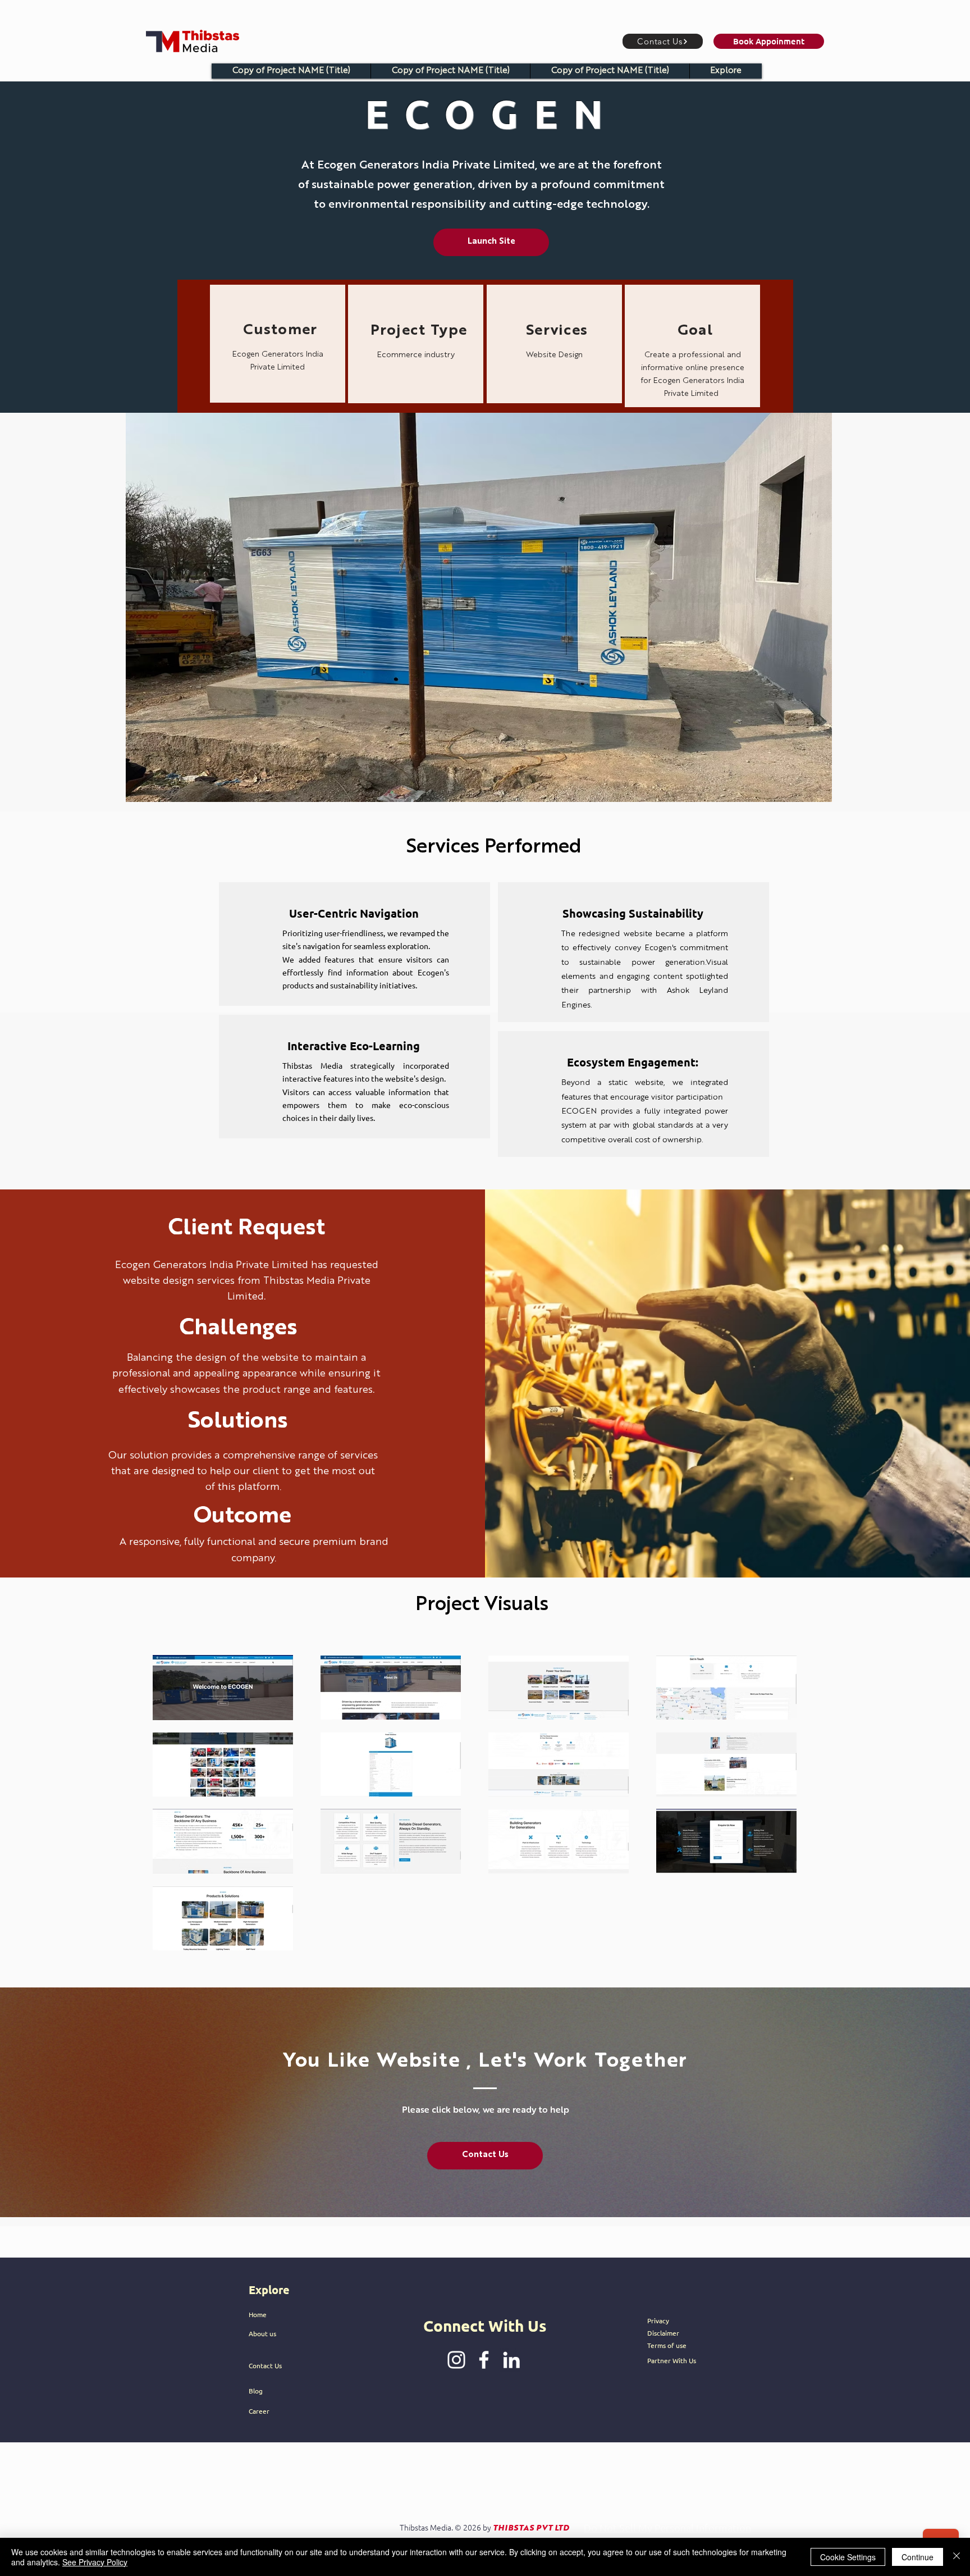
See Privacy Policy (95, 2562)
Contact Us (265, 2365)
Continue (918, 2557)
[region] (278, 344)
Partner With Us (672, 2360)
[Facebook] (484, 2360)
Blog (256, 2391)
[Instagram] (456, 2360)
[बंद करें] (957, 2557)
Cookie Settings (848, 2557)
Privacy (658, 2320)
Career (259, 2411)
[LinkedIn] (511, 2360)
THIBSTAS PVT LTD (531, 2528)
